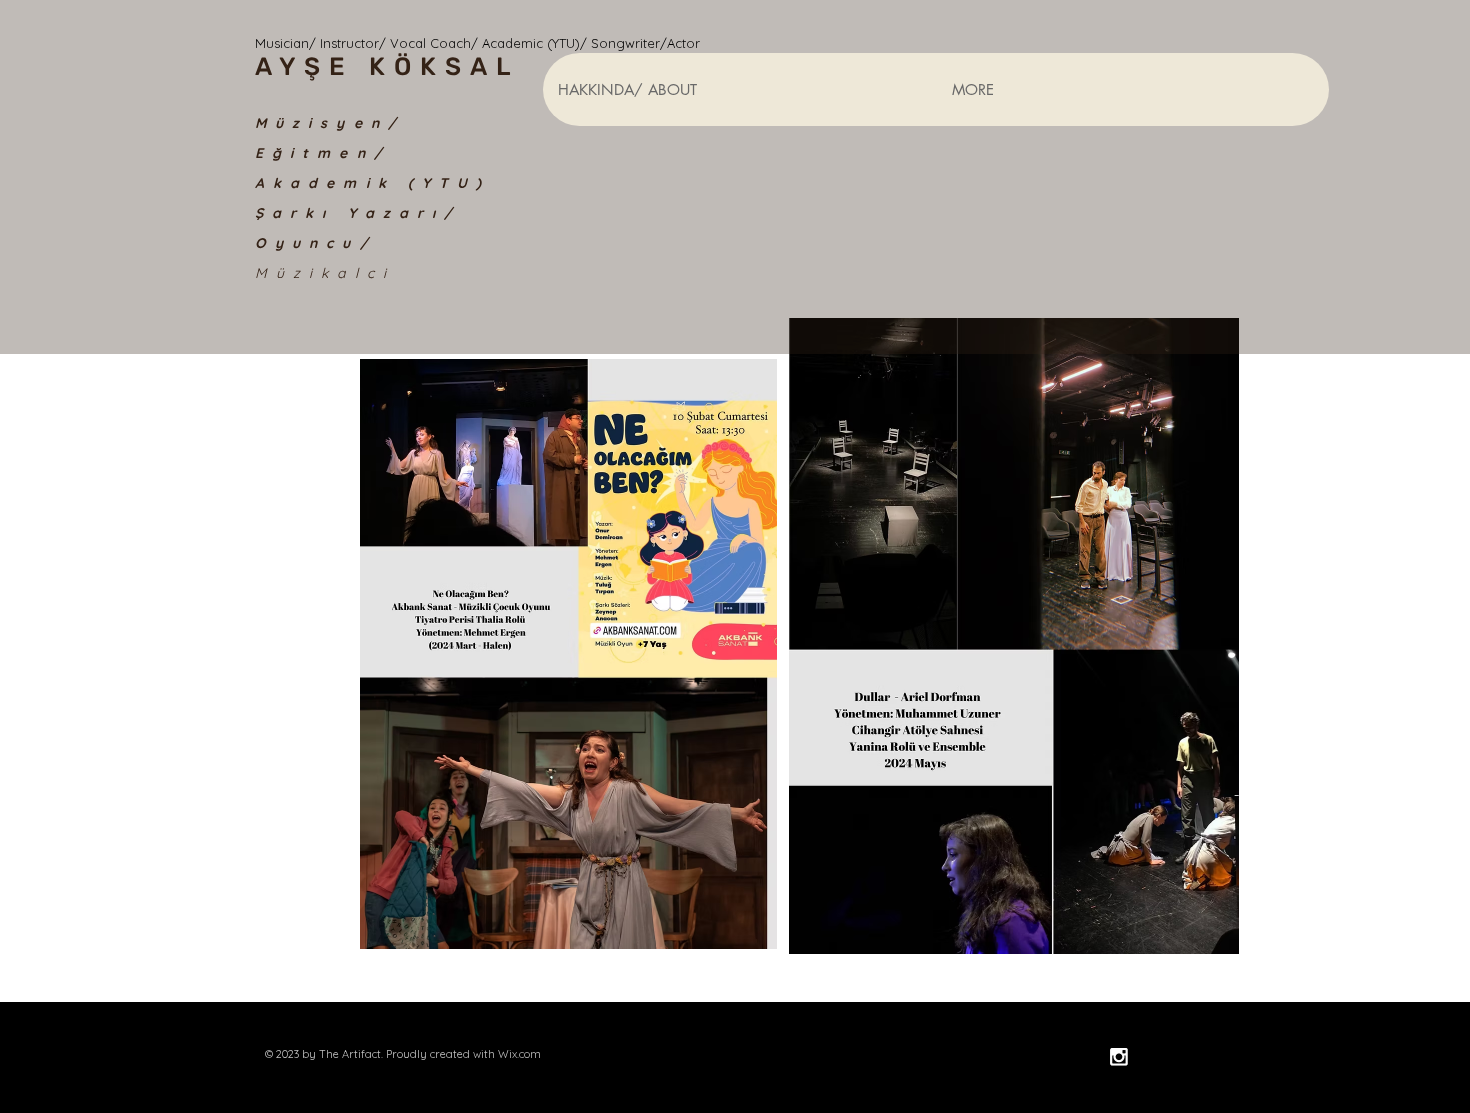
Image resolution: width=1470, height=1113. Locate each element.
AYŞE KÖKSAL (387, 66)
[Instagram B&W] (1118, 1056)
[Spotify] (1157, 1056)
